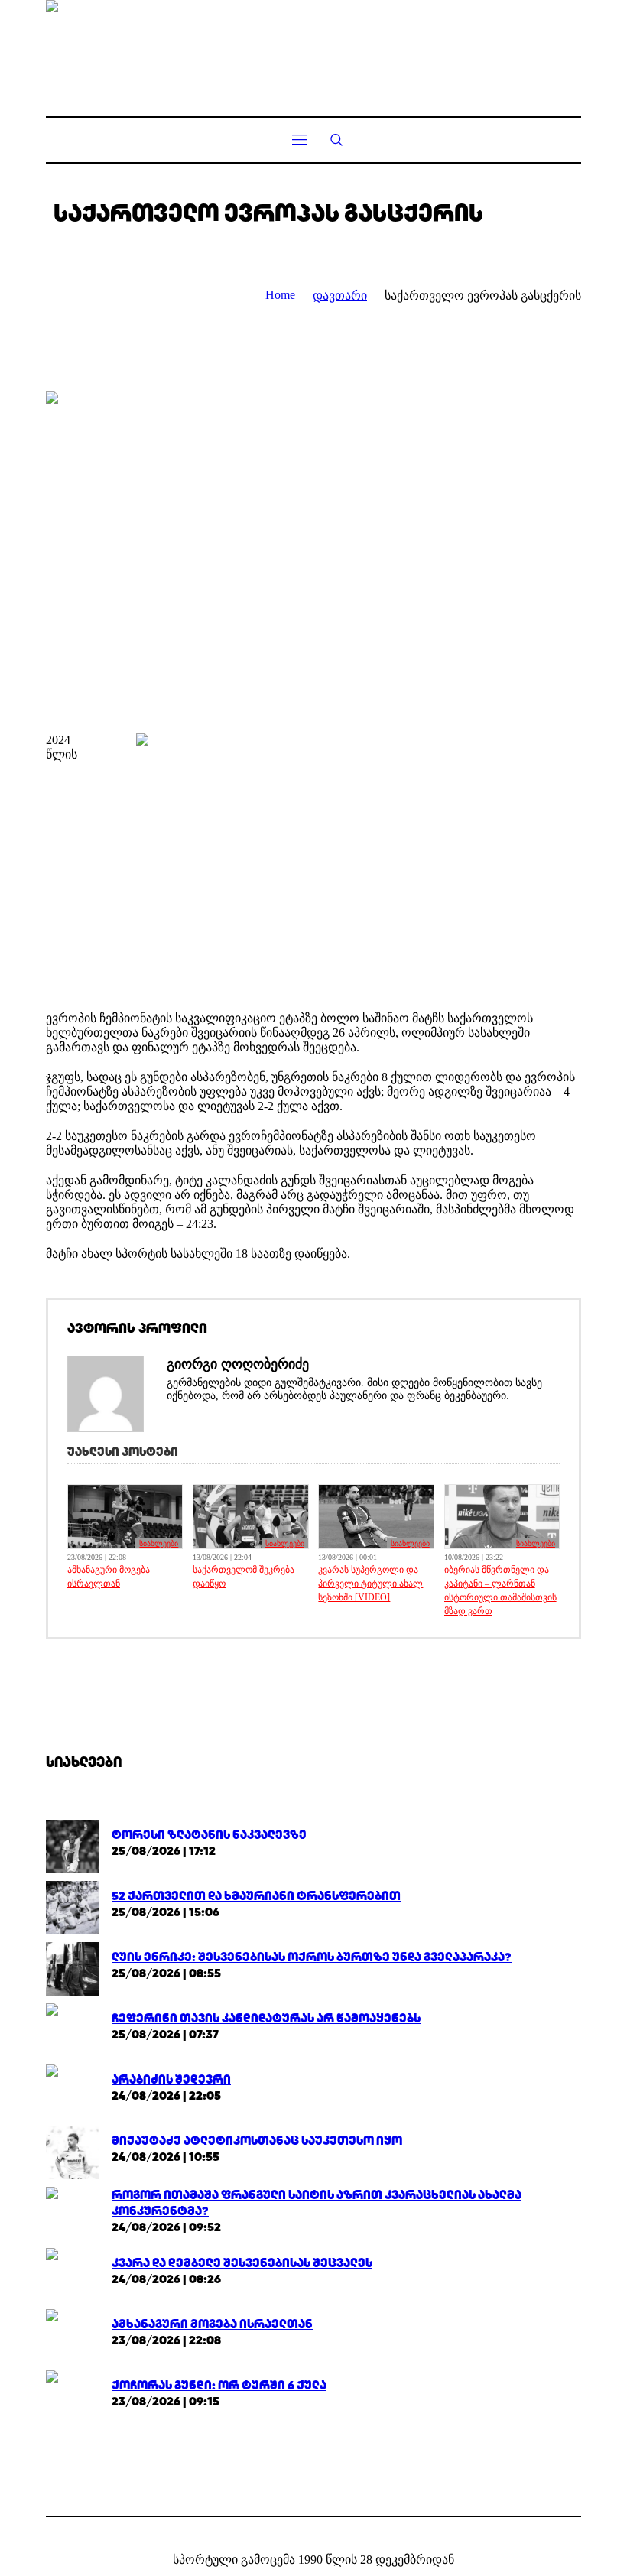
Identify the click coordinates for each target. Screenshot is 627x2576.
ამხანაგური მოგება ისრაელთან (109, 1577)
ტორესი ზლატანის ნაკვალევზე (209, 1835)
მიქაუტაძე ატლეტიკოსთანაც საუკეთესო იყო (257, 2141)
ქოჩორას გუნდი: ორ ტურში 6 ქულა (219, 2385)
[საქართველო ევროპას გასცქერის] (313, 551)
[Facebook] (301, 2535)
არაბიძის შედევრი (171, 2079)
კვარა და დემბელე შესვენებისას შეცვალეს (242, 2263)
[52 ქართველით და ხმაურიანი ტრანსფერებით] (73, 1907)
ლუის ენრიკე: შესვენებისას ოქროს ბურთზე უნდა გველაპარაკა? (312, 1957)
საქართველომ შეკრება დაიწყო (244, 1577)
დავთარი (340, 296)
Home (280, 295)
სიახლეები (159, 1543)
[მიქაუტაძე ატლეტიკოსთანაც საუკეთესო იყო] (73, 2151)
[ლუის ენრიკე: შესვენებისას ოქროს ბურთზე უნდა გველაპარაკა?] (73, 1968)
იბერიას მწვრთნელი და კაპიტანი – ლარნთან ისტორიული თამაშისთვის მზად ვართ (500, 1590)
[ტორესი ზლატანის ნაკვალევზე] (73, 1845)
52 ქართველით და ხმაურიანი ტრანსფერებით (256, 1896)
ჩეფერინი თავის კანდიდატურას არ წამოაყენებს (266, 2018)
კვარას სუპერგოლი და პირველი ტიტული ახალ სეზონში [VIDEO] (370, 1584)
